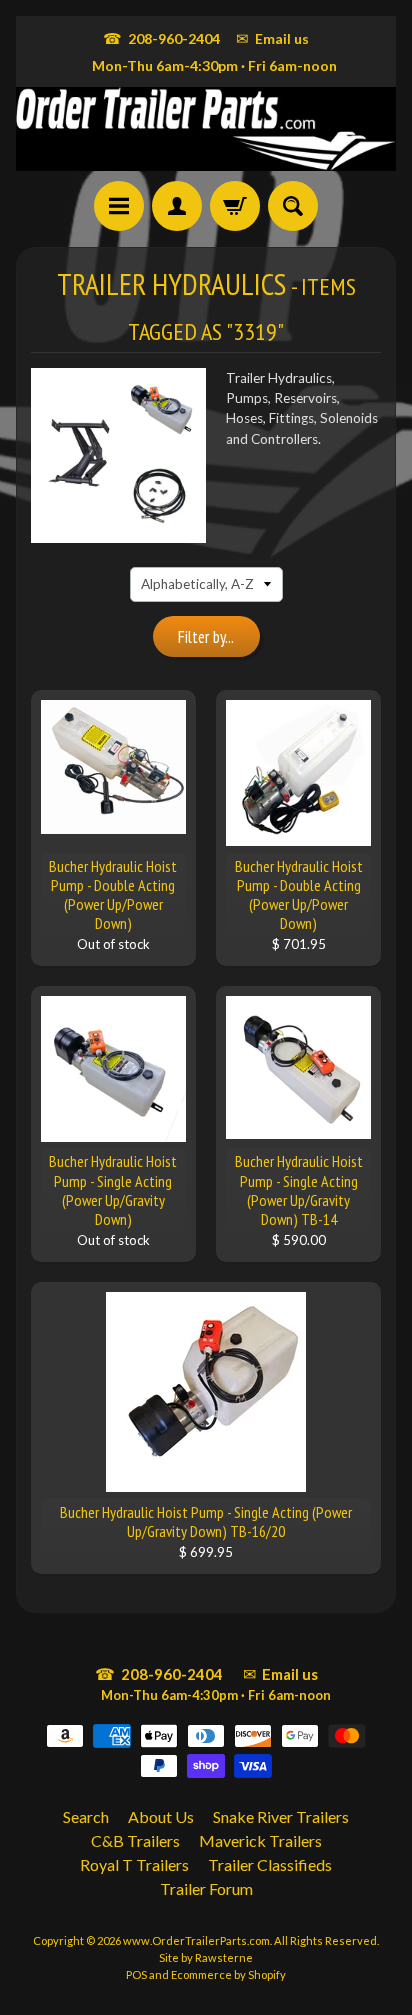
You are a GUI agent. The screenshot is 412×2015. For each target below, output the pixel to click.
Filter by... (206, 637)
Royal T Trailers (134, 1864)
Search (86, 1816)
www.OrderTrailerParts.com (196, 1940)
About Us (161, 1816)
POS (136, 1974)
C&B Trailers (135, 1840)
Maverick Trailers (260, 1840)
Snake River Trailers (281, 1816)
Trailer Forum (206, 1888)
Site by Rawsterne (206, 1957)
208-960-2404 (161, 38)
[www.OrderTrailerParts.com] (206, 129)
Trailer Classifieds (270, 1864)
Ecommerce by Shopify (228, 1974)
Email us (272, 38)
